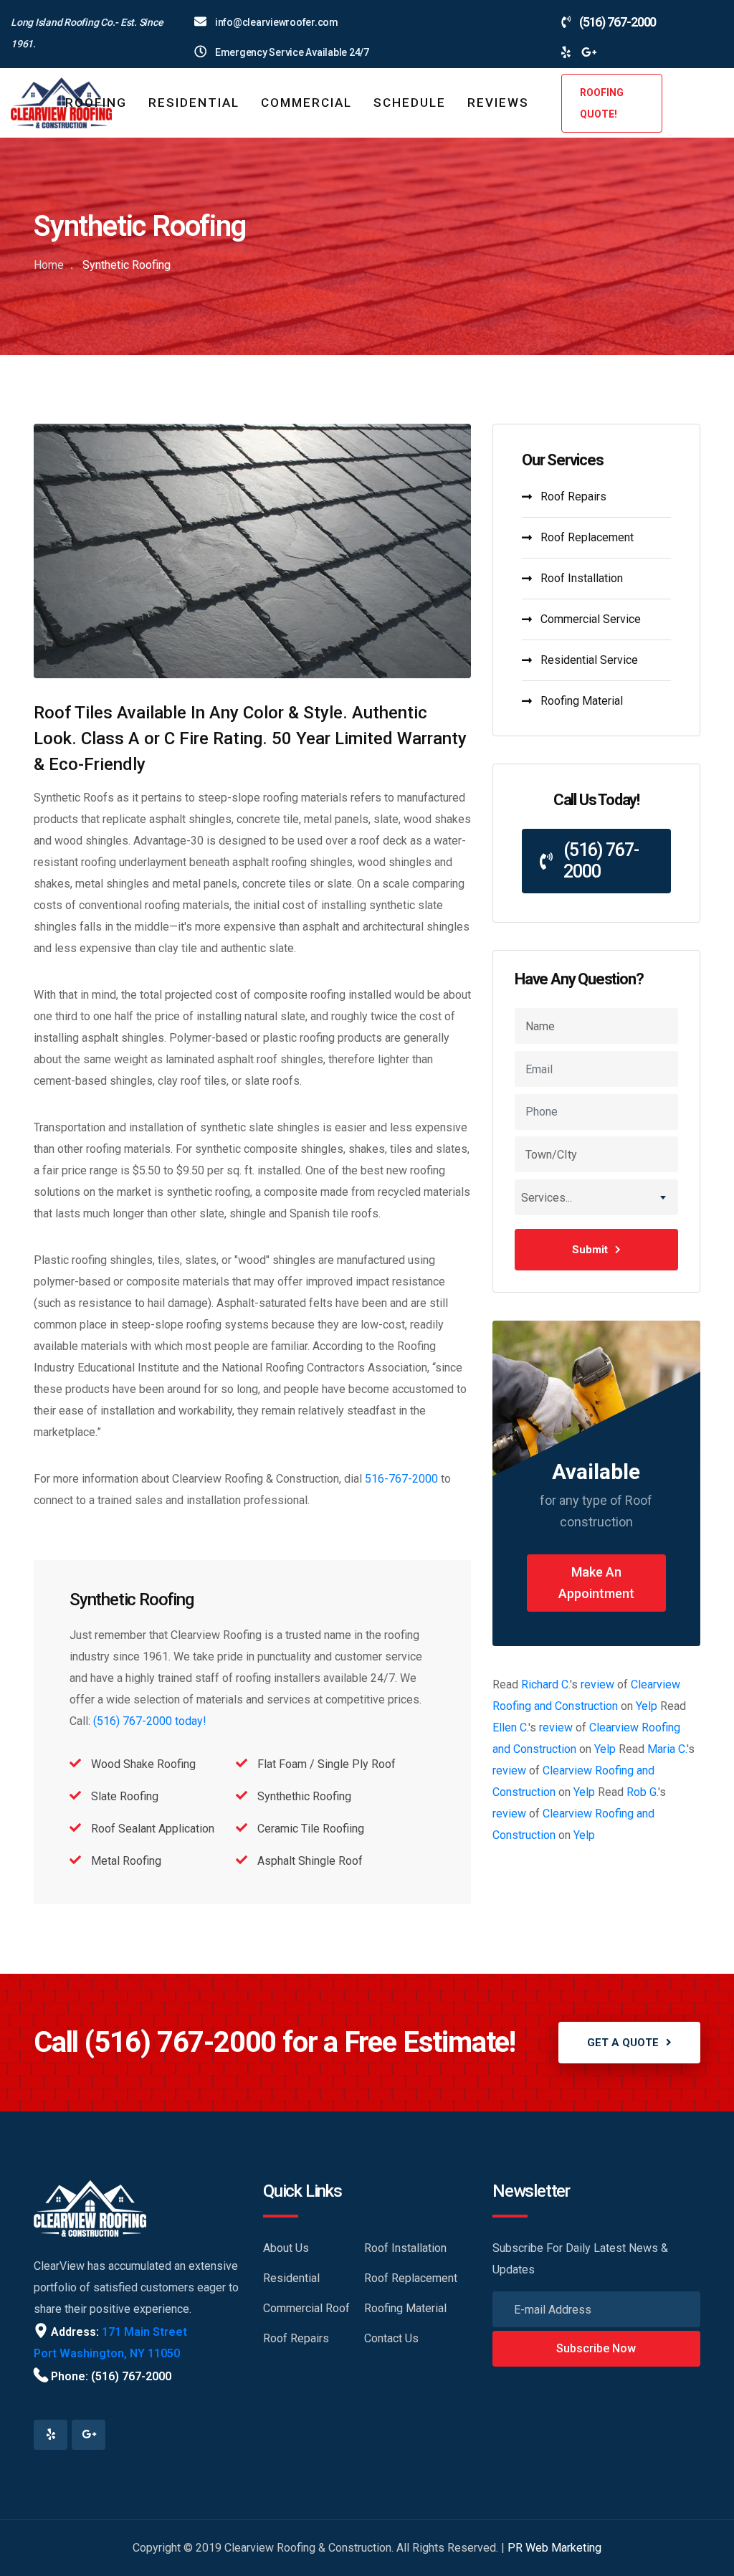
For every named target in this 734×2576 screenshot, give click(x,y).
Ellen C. (510, 1727)
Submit (590, 1250)
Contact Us (391, 2338)
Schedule (410, 103)
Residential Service (589, 660)
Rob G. (642, 1792)
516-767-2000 (401, 1479)
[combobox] (596, 1197)
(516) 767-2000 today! (150, 1721)
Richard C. (545, 1684)
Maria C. (667, 1749)
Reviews (498, 103)
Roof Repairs (573, 496)
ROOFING (96, 103)
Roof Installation (582, 578)
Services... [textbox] (547, 1198)
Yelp (647, 1706)
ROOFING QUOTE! (602, 103)
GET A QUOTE (623, 2043)
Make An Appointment (596, 1583)
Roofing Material (582, 701)
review (597, 1684)
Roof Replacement (587, 537)
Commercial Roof (306, 2308)
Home (49, 265)
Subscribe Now (596, 2348)
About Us (286, 2248)
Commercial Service (591, 619)
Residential (194, 103)
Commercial (306, 103)
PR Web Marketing (554, 2548)
